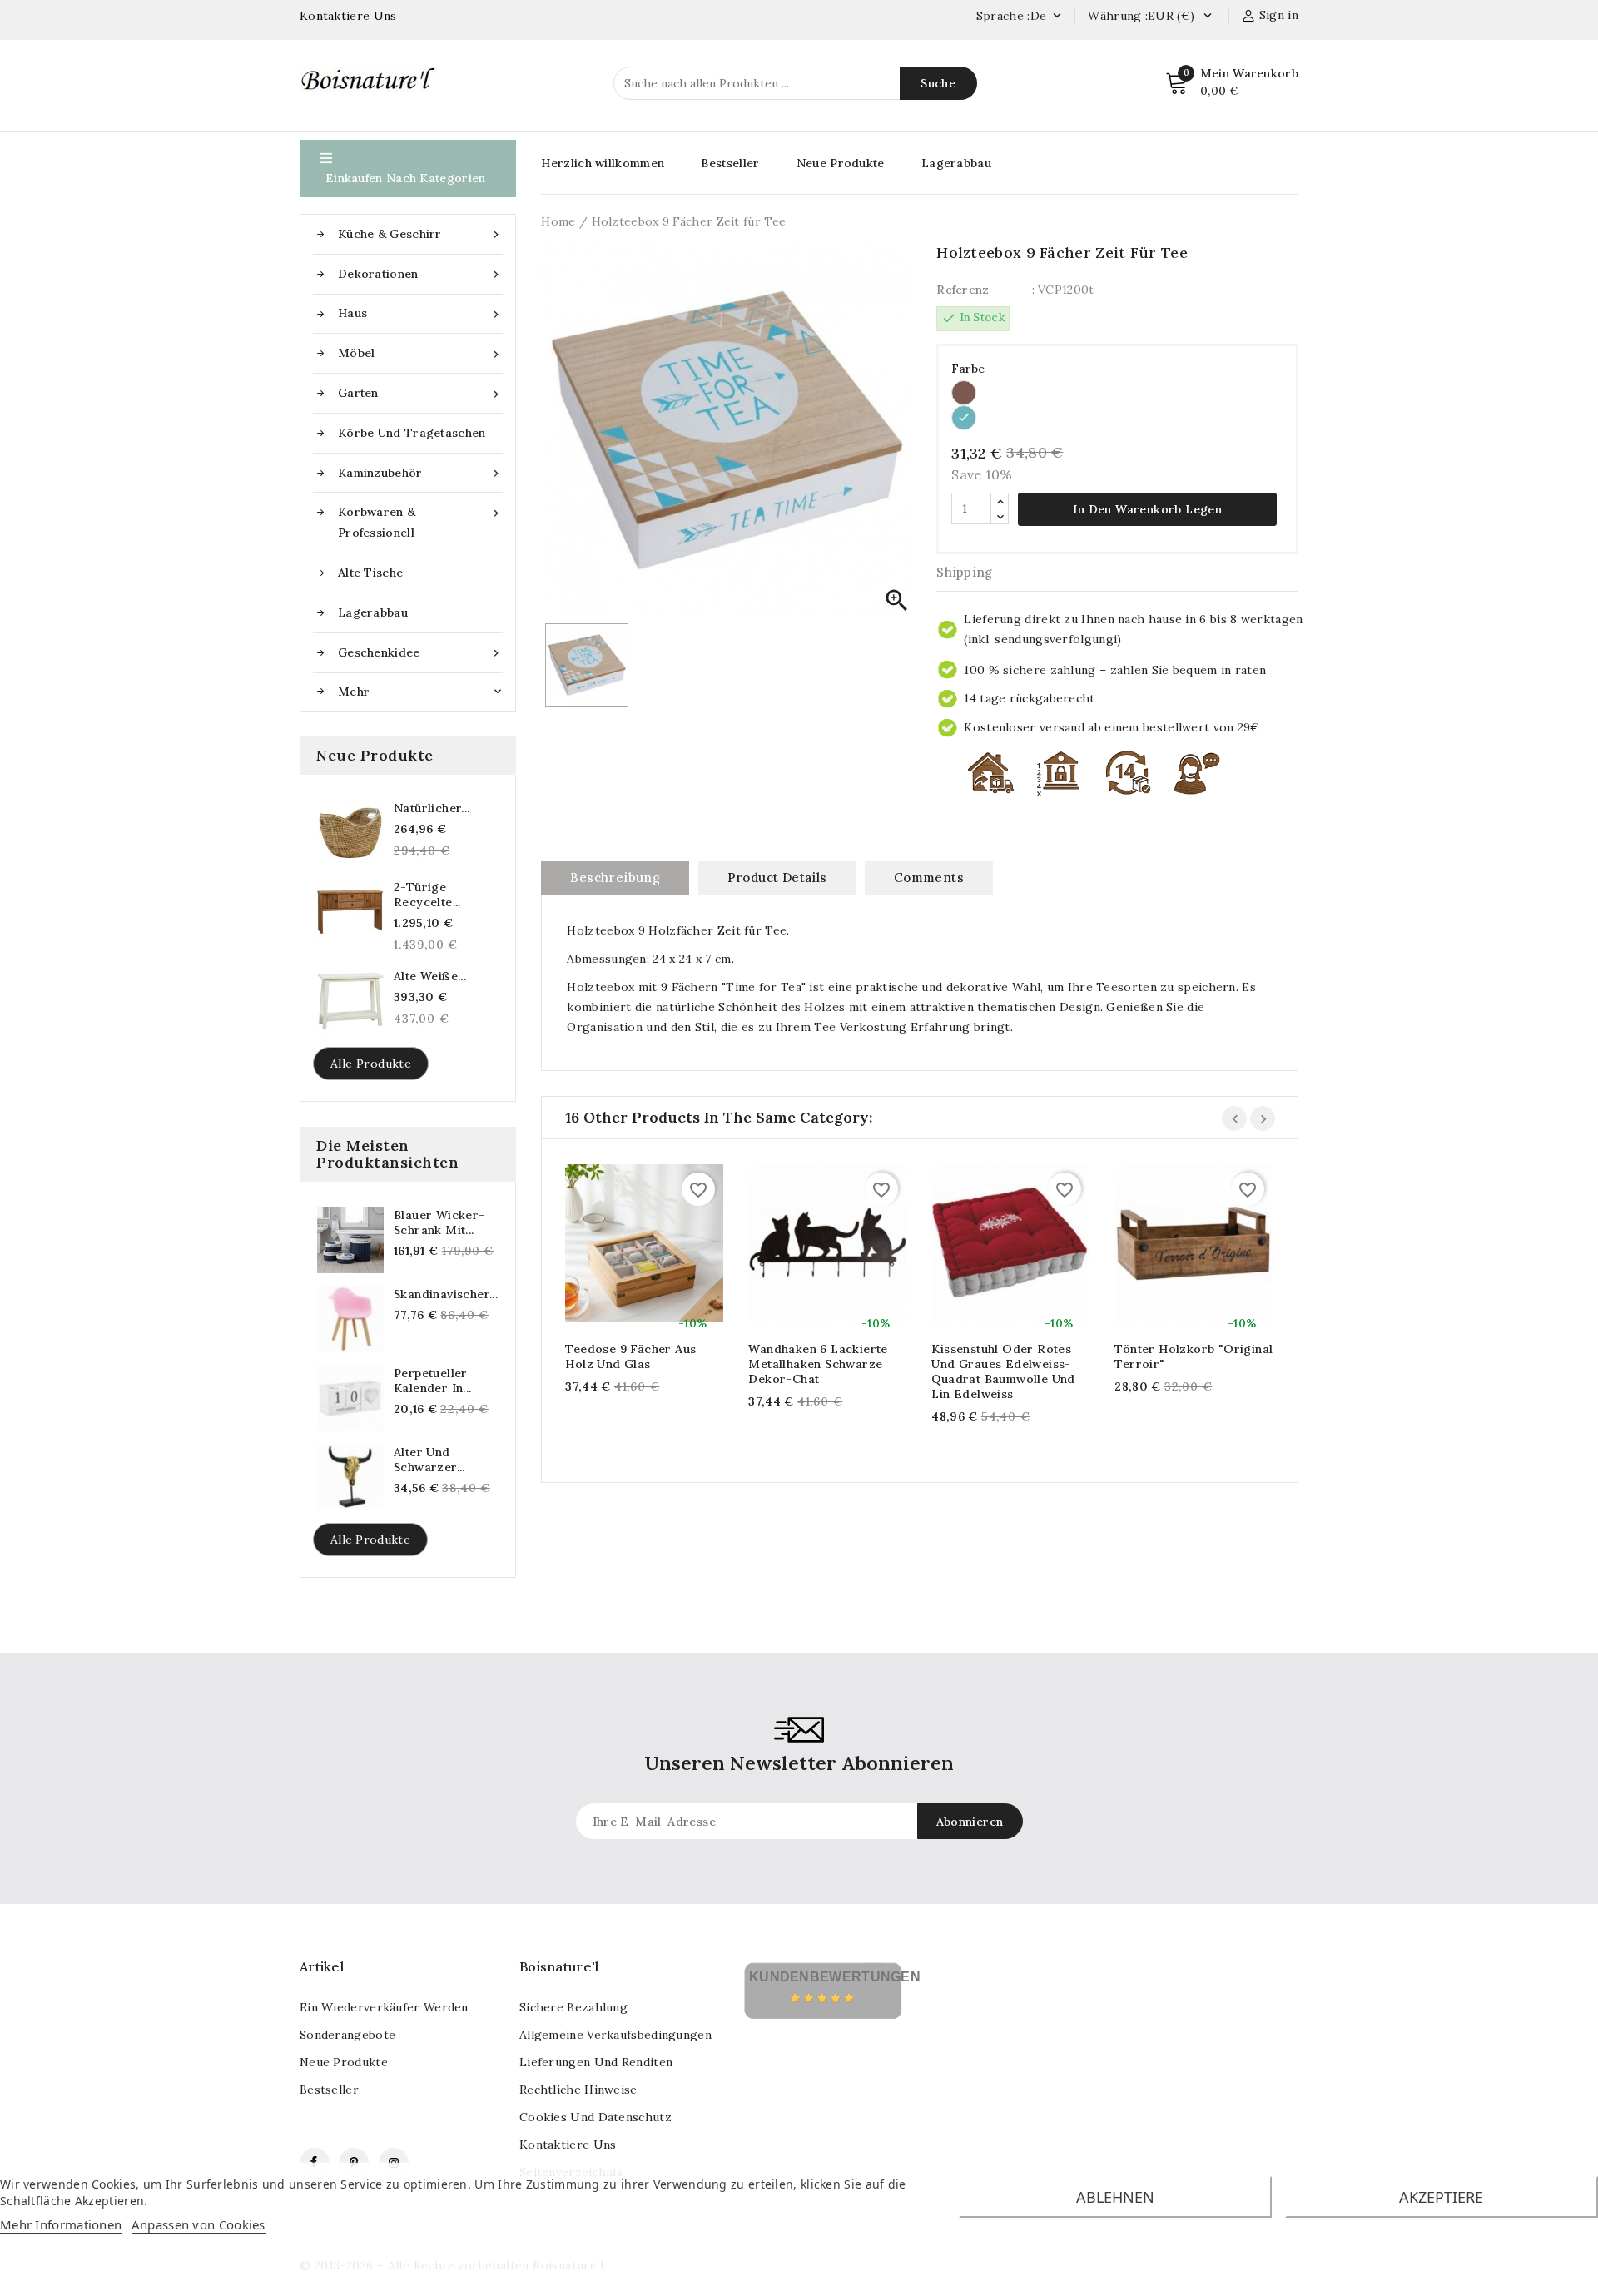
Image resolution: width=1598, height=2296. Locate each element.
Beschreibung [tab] (615, 878)
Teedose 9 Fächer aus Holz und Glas (630, 1356)
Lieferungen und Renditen (596, 2062)
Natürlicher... (432, 808)
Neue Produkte (841, 163)
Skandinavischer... (446, 1294)
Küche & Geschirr (420, 234)
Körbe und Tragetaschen (412, 433)
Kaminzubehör (420, 473)
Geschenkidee (420, 653)
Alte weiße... (430, 976)
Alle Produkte (371, 1064)
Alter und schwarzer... (429, 1460)
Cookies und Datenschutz (596, 2117)
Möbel (420, 353)
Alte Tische (370, 573)
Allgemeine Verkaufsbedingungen (615, 2035)
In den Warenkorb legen (1147, 509)
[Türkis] (964, 418)
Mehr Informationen (61, 2224)
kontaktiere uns (568, 2145)
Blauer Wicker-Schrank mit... (439, 1222)
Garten (420, 393)
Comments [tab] (929, 878)
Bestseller (730, 163)
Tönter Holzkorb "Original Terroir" (1194, 1356)
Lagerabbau (373, 612)
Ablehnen (1115, 2197)
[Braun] (964, 393)
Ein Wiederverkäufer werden (384, 2007)
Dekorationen (420, 274)
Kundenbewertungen (835, 1977)
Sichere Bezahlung (573, 2007)
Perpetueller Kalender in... (433, 1381)
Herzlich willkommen (603, 163)
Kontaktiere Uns (348, 16)
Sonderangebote (347, 2035)
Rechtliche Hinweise (578, 2090)
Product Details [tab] (777, 878)
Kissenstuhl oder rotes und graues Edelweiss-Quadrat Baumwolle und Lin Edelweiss (1003, 1371)
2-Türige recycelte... (427, 895)
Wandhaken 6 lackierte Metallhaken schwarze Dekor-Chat (818, 1364)
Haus (420, 313)
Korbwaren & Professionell (420, 522)
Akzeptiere (1441, 2197)
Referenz (963, 290)
